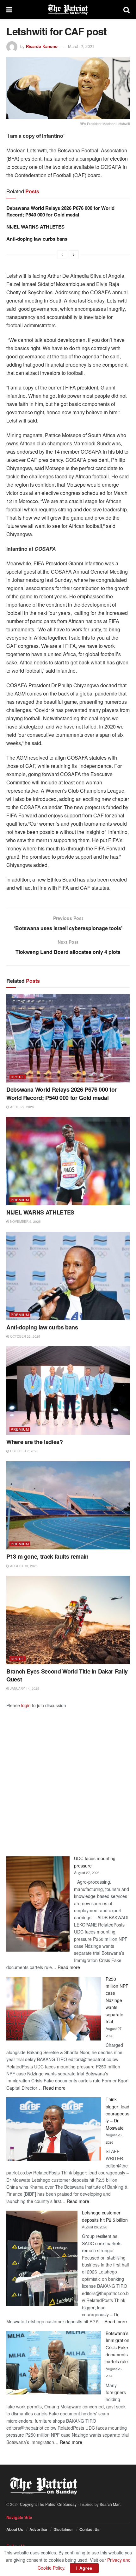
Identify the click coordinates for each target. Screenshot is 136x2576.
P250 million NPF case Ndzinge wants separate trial (117, 2000)
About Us (15, 2529)
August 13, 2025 (23, 1566)
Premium (20, 1200)
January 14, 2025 (24, 1688)
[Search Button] (127, 10)
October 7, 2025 (24, 1451)
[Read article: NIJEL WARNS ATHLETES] (68, 1161)
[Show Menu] (9, 10)
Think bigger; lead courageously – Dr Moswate (117, 2113)
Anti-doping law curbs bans (37, 239)
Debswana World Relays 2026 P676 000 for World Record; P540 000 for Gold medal (60, 211)
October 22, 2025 (25, 1336)
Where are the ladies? (34, 1442)
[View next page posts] (74, 255)
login (26, 1705)
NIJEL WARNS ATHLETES (35, 227)
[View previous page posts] (62, 255)
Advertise (38, 2529)
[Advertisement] (68, 1777)
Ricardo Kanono (42, 46)
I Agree (84, 2568)
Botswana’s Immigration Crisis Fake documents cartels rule (117, 2347)
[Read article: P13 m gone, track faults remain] (68, 1505)
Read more (69, 1967)
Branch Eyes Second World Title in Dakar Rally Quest (67, 1675)
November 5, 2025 (25, 1221)
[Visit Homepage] (68, 10)
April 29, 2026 (22, 1107)
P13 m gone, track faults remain (47, 1556)
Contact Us (90, 2529)
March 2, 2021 (81, 46)
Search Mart (110, 2504)
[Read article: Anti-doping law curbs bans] (68, 1276)
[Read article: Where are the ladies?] (68, 1391)
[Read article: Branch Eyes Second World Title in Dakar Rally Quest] (68, 1620)
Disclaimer (63, 2529)
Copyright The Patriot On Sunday (48, 2504)
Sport (18, 1077)
